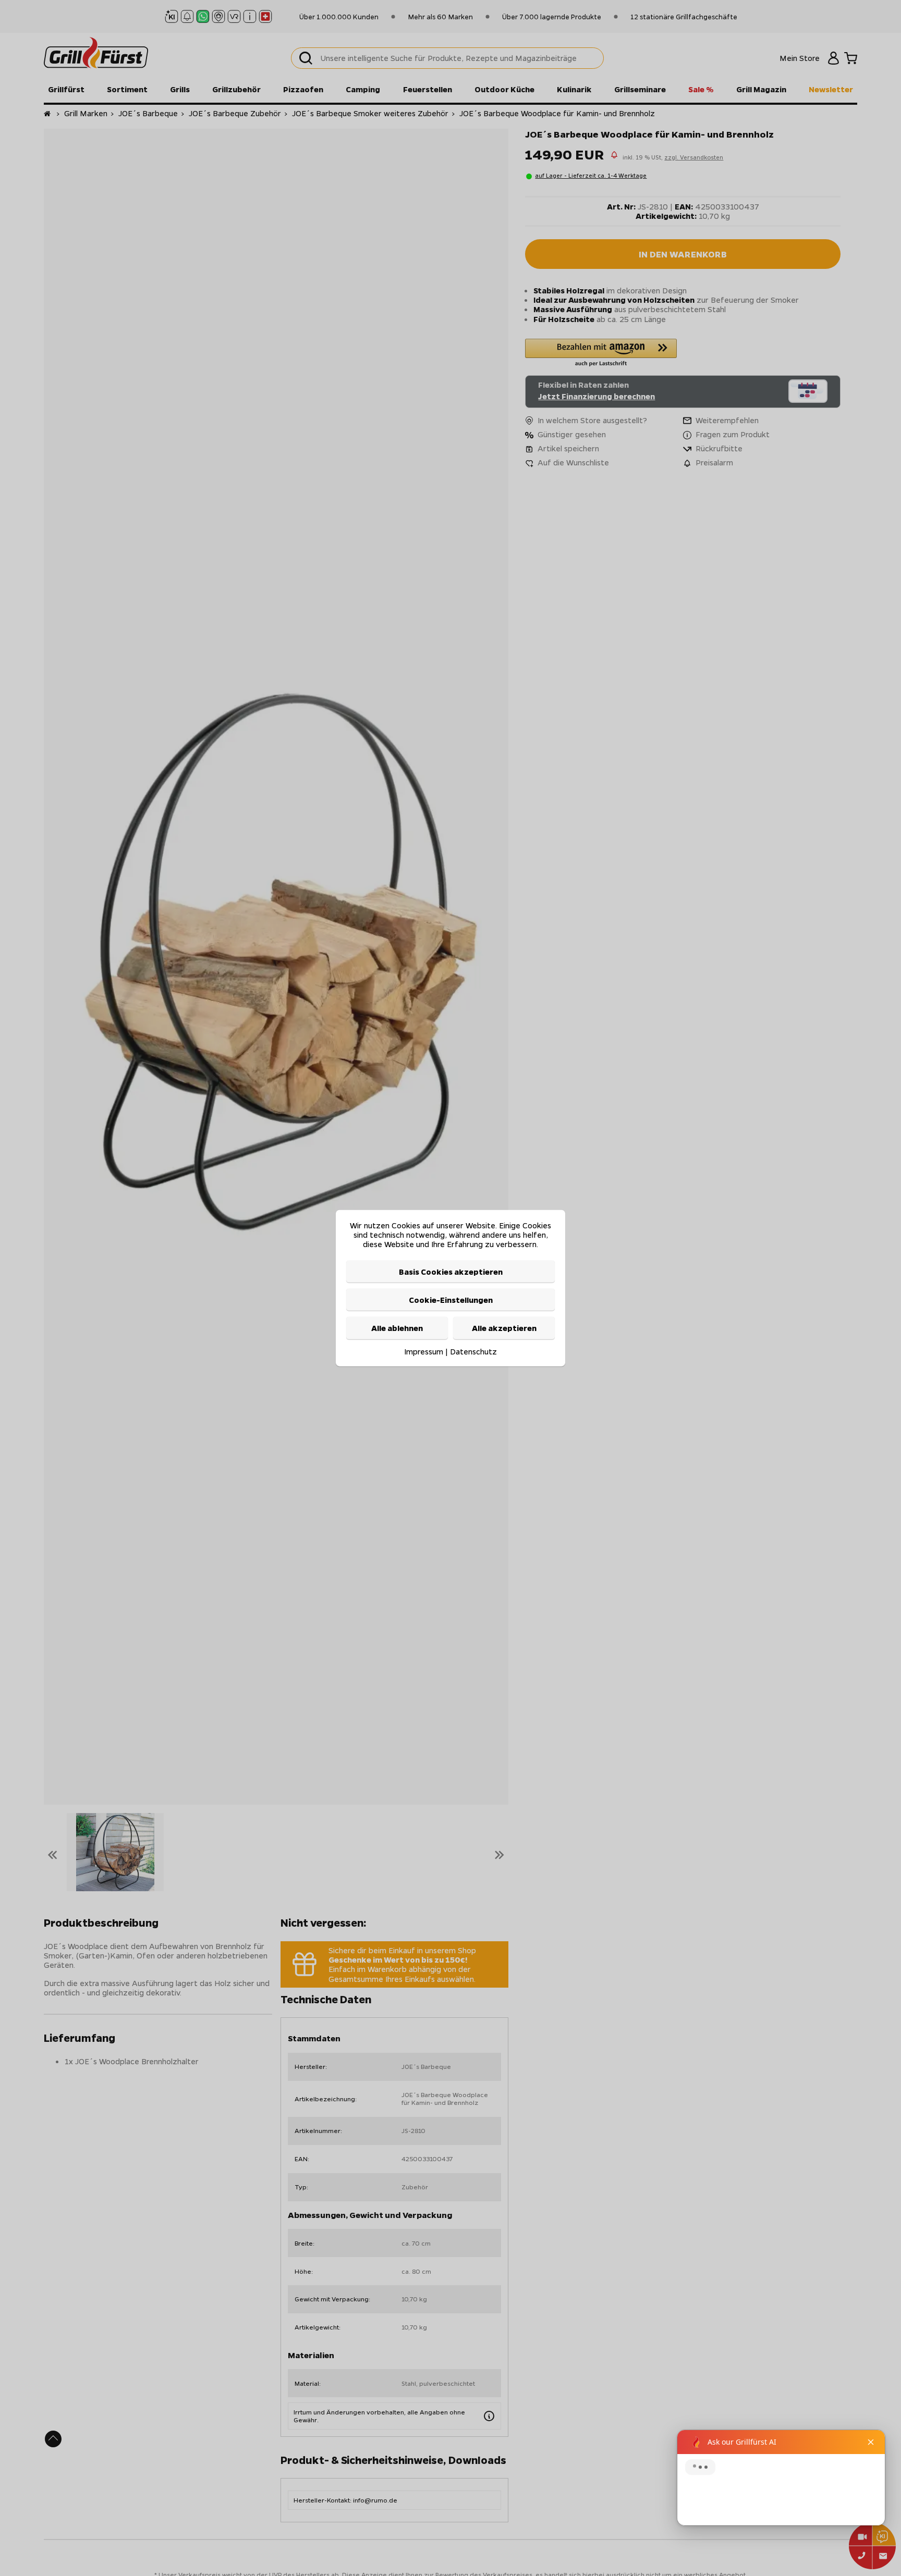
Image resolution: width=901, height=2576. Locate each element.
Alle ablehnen (397, 1328)
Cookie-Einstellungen (451, 1300)
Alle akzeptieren (504, 1328)
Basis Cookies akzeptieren (451, 1271)
